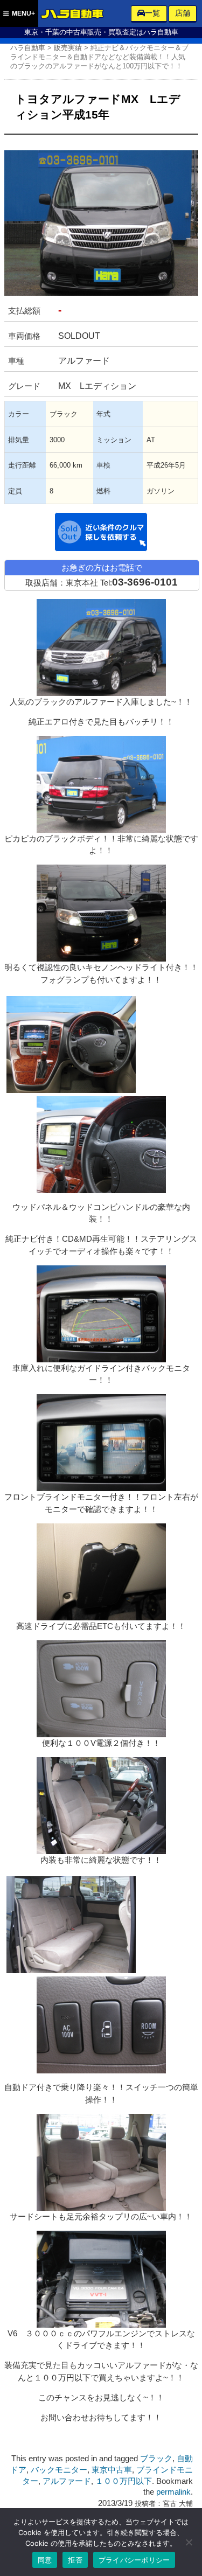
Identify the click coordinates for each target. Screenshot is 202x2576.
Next (182, 212)
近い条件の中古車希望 (101, 532)
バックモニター (59, 2470)
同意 (45, 2560)
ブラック (156, 2459)
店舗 (183, 13)
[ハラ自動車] (73, 15)
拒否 (75, 2560)
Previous (20, 212)
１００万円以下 (124, 2481)
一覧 (152, 13)
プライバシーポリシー (134, 2560)
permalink (173, 2492)
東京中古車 (112, 2470)
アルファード (67, 2481)
